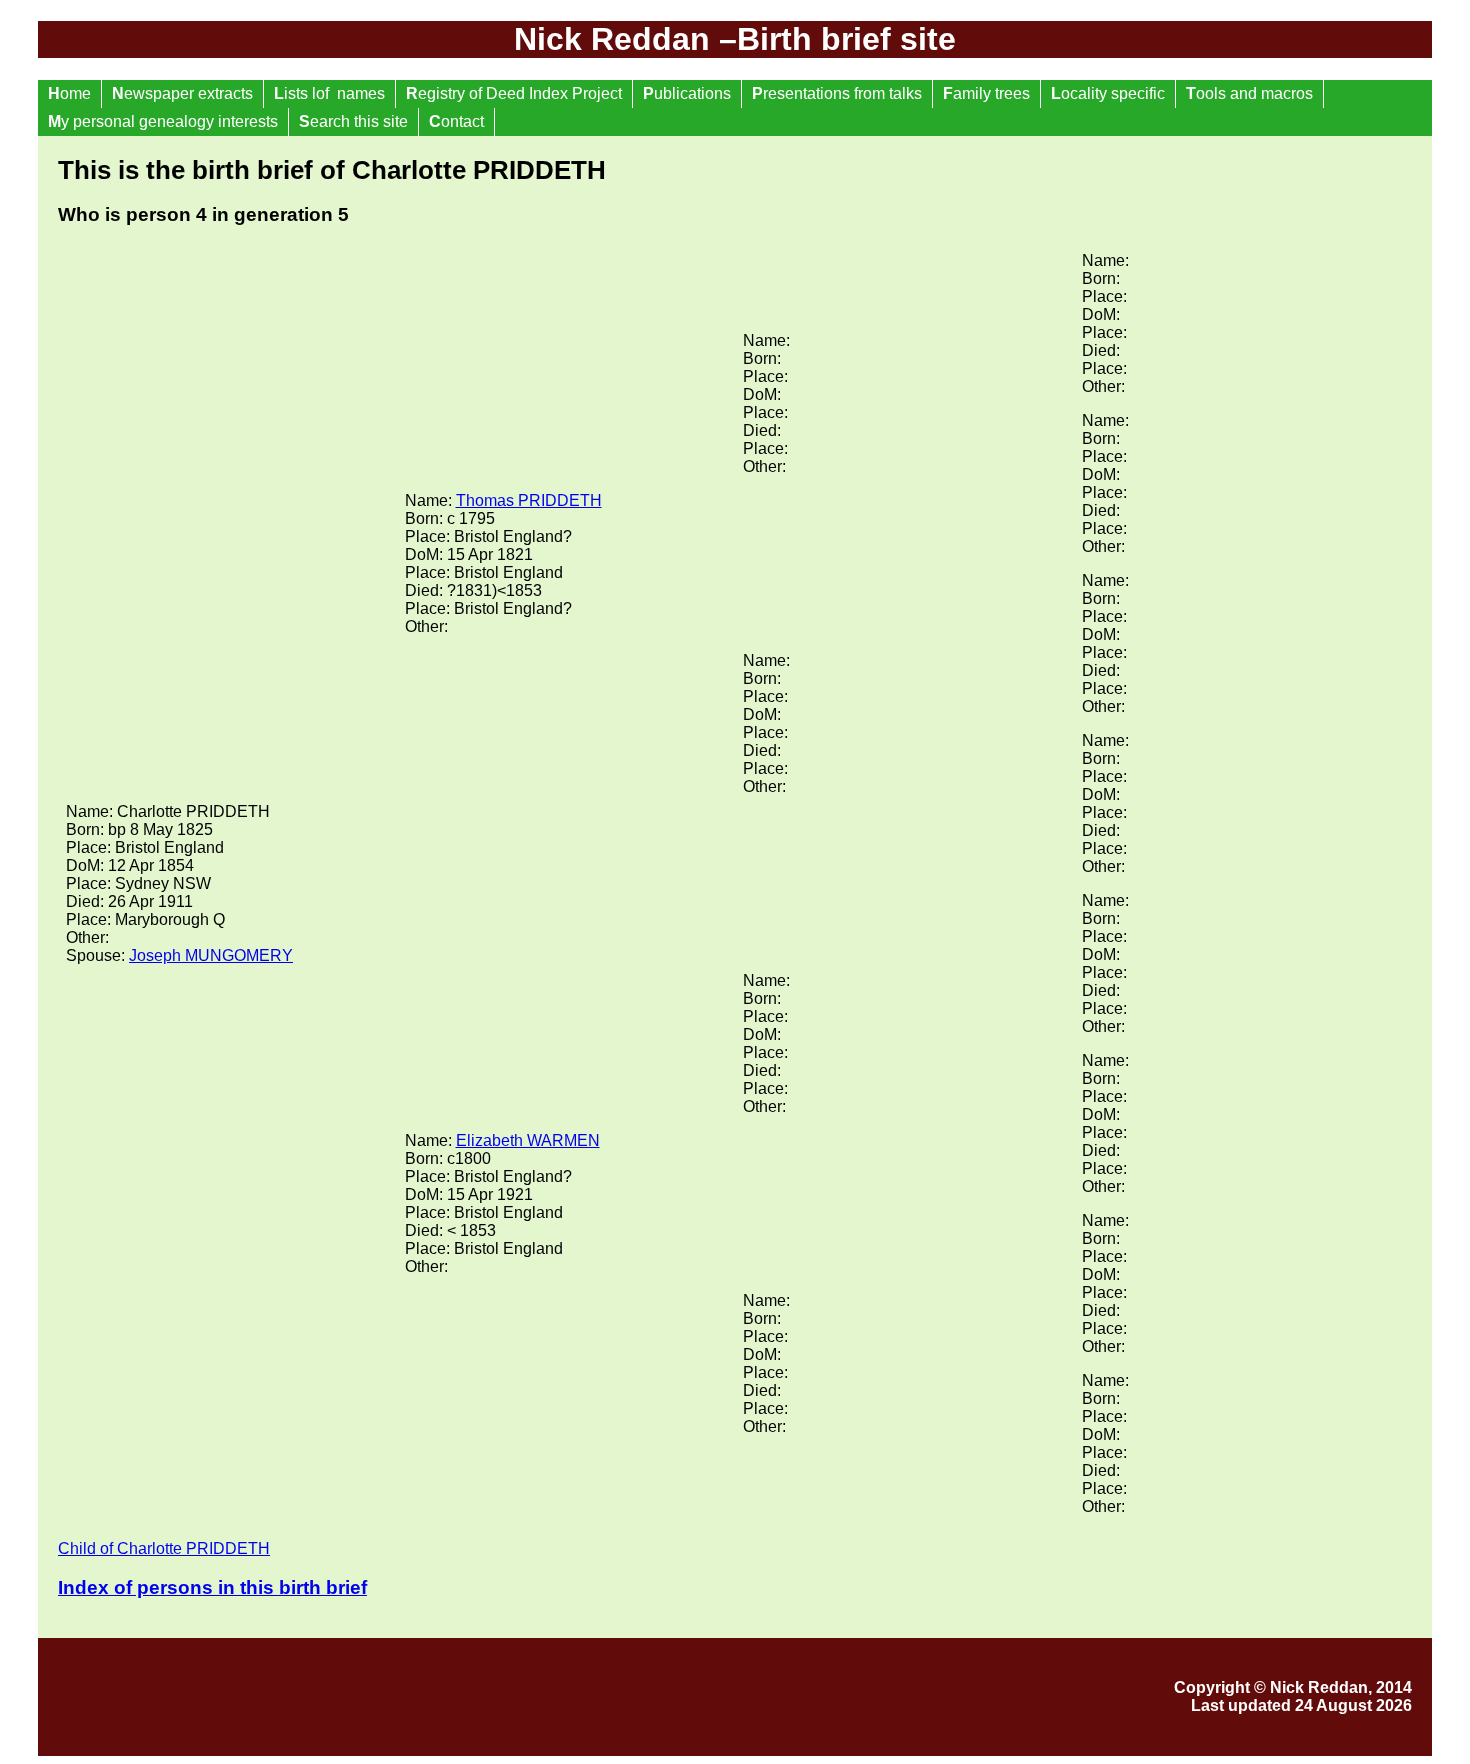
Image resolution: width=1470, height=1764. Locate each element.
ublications (687, 93)
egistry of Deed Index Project (514, 93)
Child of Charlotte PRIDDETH (164, 1548)
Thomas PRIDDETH (529, 500)
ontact (456, 121)
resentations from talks (837, 93)
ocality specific (1108, 93)
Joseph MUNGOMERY (211, 955)
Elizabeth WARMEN (528, 1140)
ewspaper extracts (182, 93)
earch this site (353, 121)
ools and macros (1249, 93)
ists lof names (329, 93)
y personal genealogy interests (163, 121)
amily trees (986, 93)
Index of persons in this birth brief (212, 1587)
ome (69, 93)
